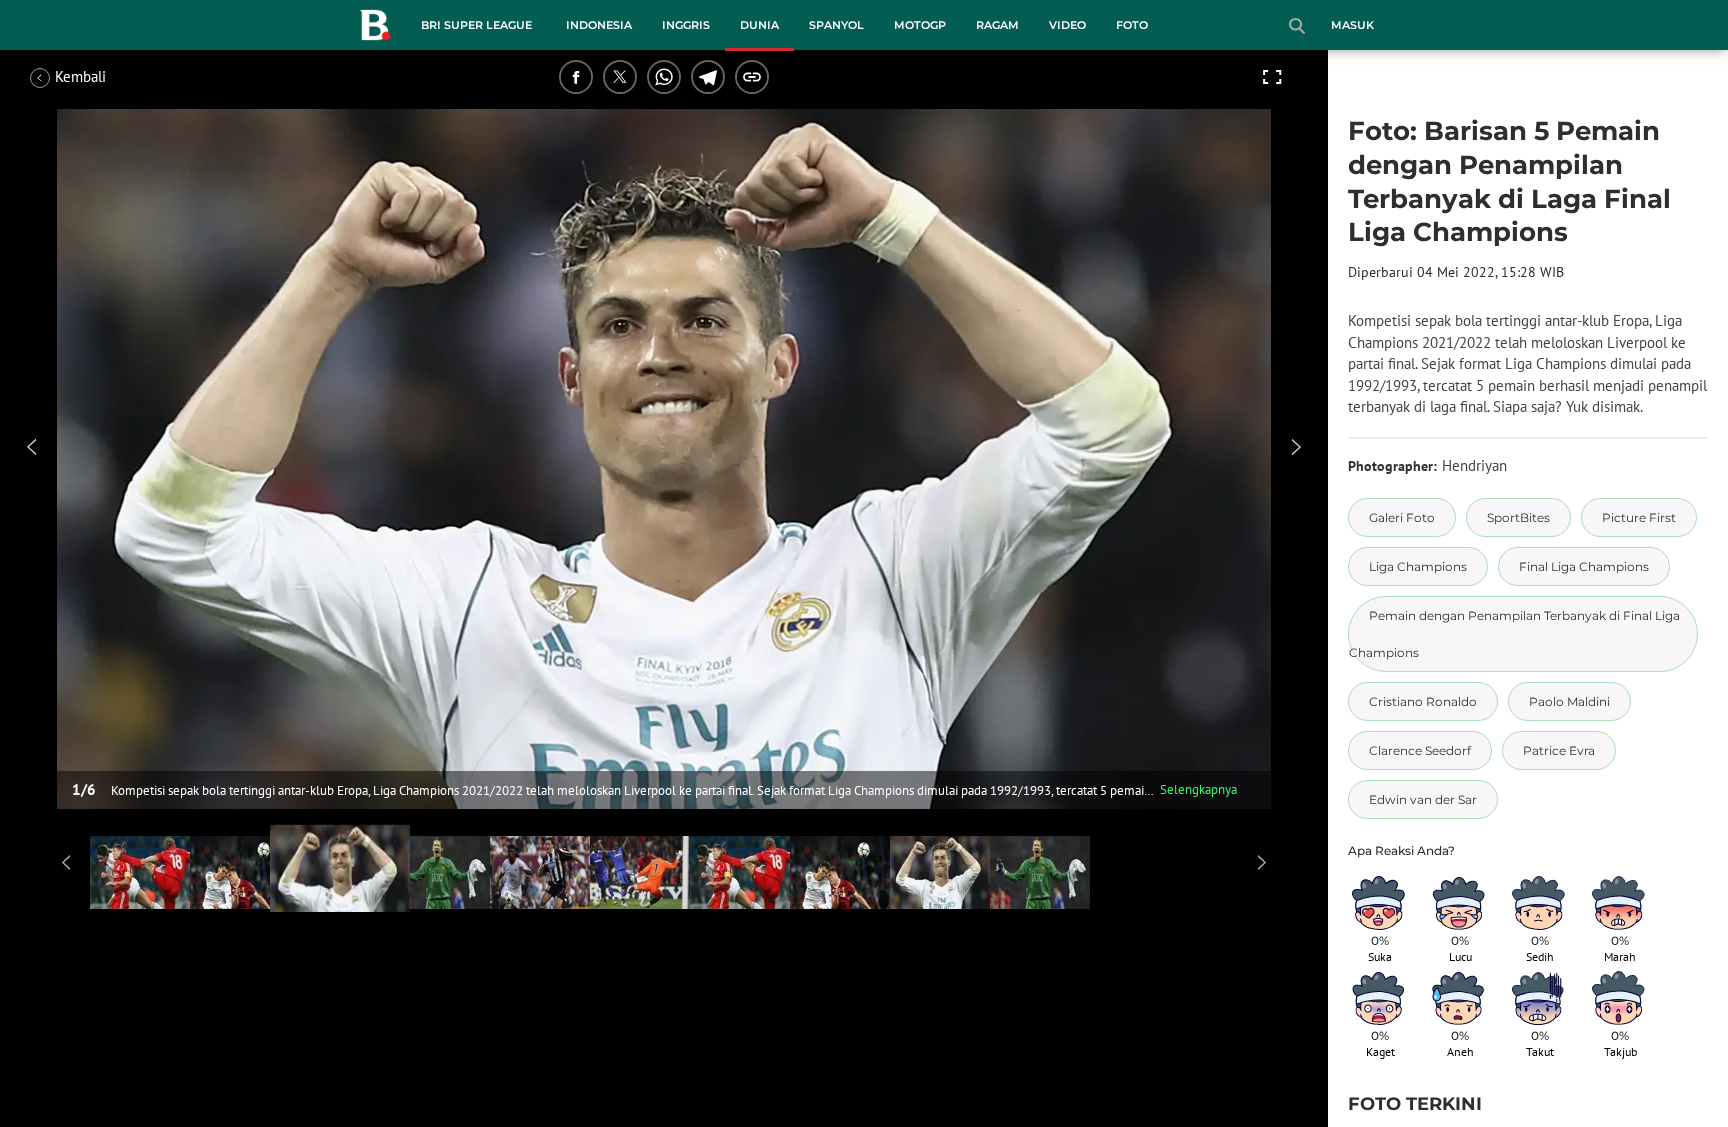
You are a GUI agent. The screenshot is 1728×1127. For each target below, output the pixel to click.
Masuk (1352, 25)
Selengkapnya (1198, 789)
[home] (375, 29)
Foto (1132, 25)
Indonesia (599, 25)
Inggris (686, 25)
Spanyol (836, 25)
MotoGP (920, 25)
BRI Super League (476, 25)
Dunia (759, 25)
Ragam (997, 25)
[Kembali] (105, 77)
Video (1067, 25)
